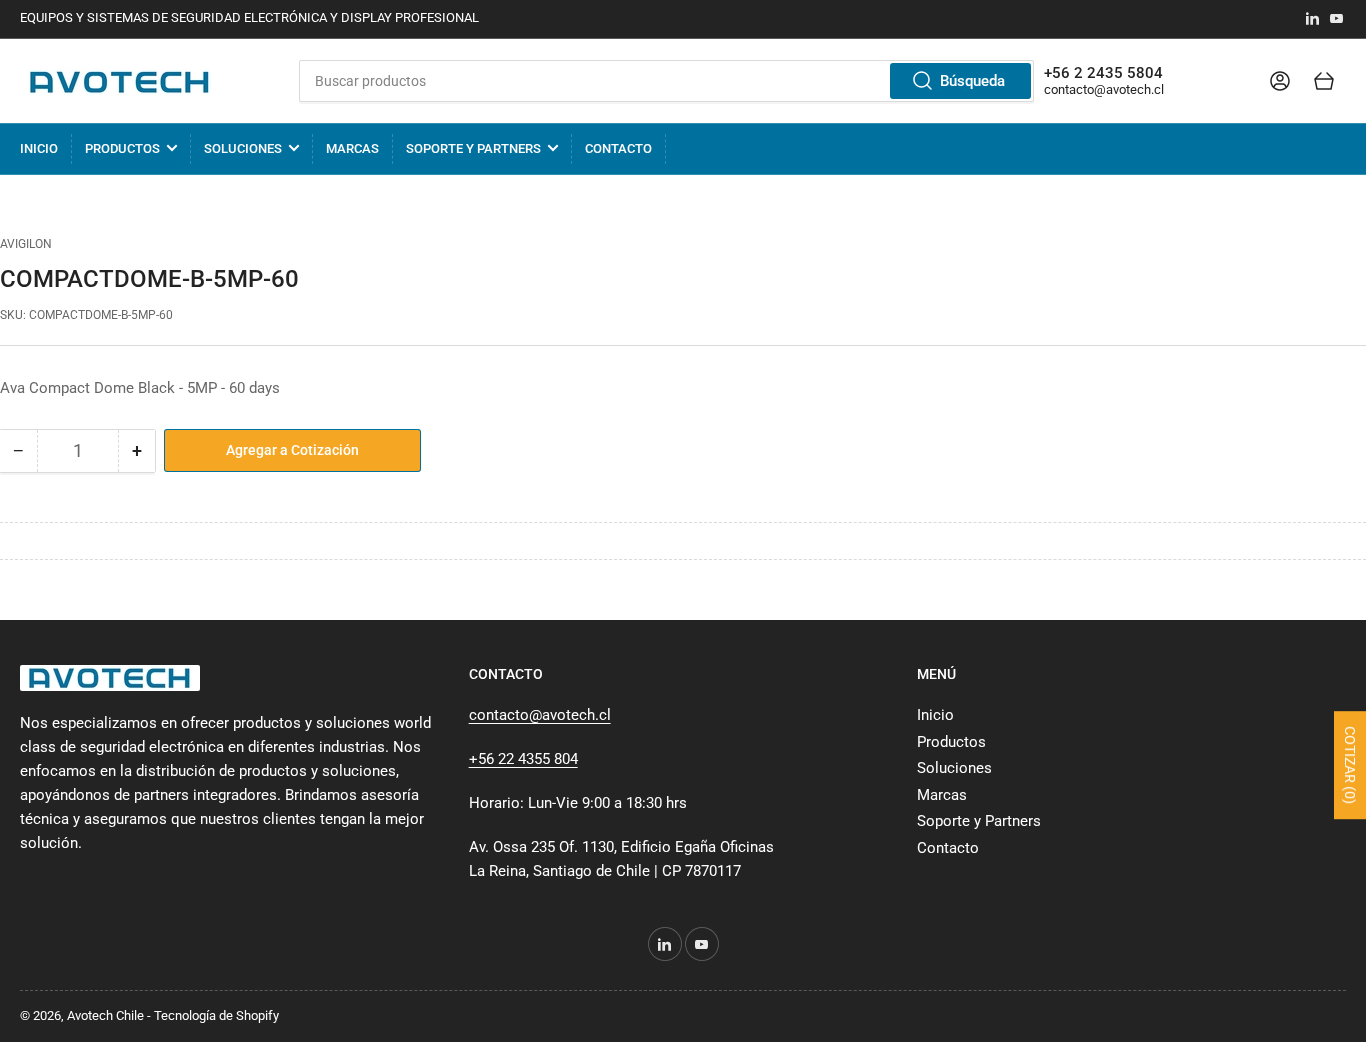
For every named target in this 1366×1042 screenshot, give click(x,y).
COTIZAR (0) (1350, 765)
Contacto (618, 148)
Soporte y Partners (473, 148)
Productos (122, 148)
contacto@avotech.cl (1104, 89)
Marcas (352, 148)
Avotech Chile (105, 1015)
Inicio (39, 148)
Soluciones (243, 148)
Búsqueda (972, 81)
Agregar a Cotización (292, 450)
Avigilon (26, 244)
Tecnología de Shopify (216, 1015)
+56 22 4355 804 (523, 759)
